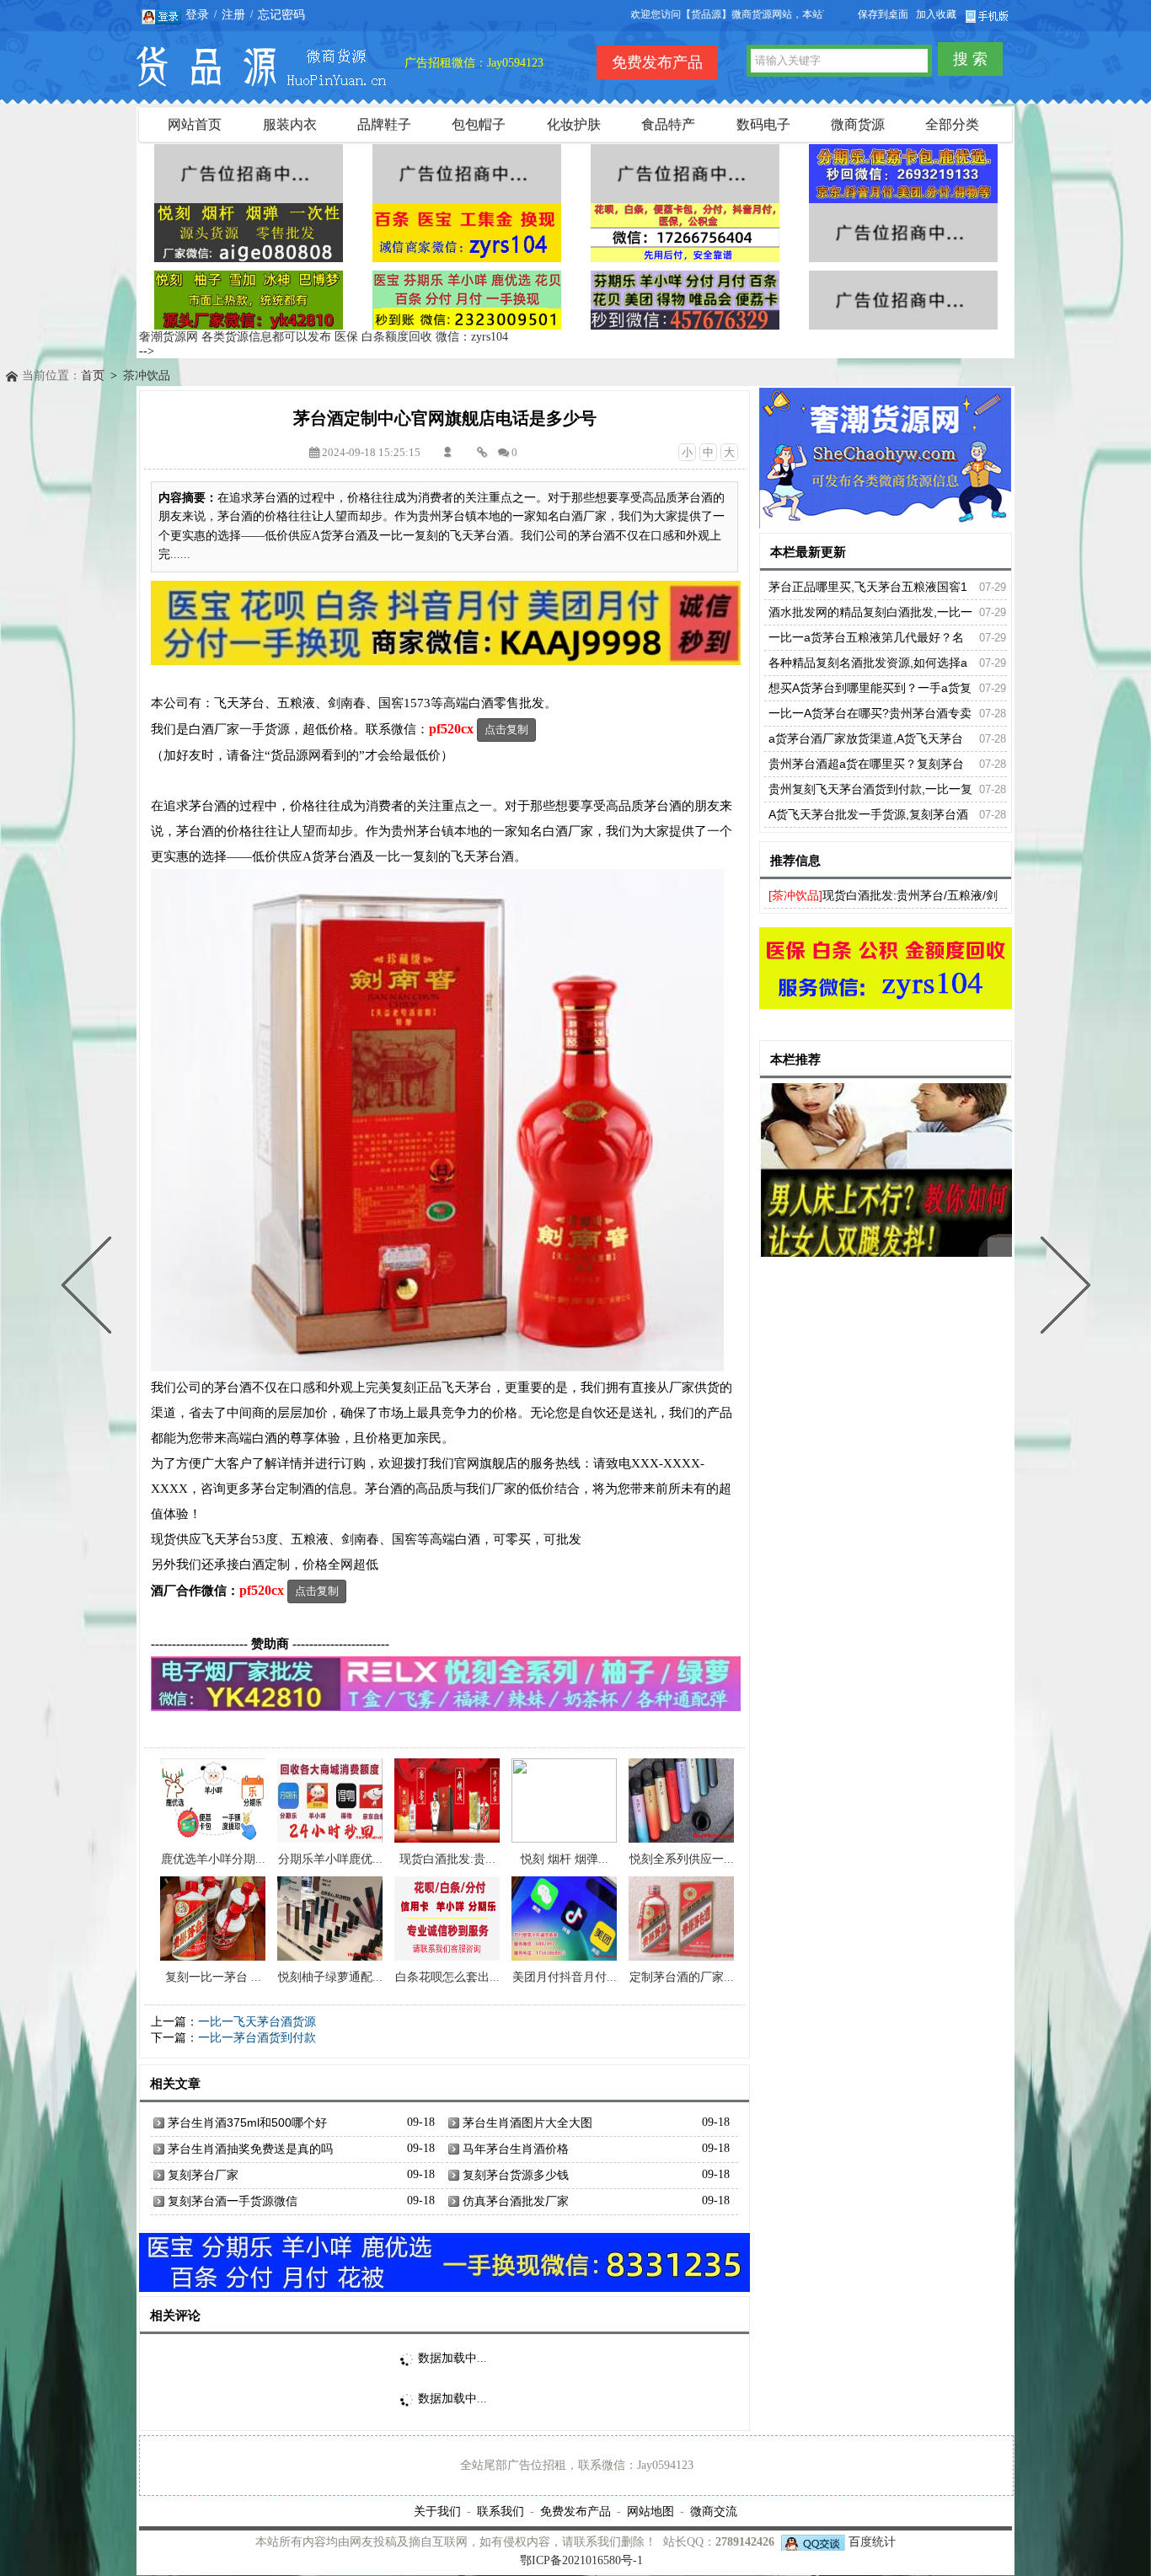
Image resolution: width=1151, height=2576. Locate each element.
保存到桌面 (883, 14)
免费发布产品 (575, 2511)
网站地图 (650, 2511)
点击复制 (506, 730)
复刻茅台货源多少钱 (516, 2175)
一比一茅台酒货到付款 (257, 2038)
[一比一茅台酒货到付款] (90, 1288)
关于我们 (437, 2511)
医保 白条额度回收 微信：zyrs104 (421, 337)
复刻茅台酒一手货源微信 (233, 2201)
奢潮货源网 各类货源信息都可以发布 (235, 337)
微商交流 (714, 2511)
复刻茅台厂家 (203, 2175)
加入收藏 (936, 14)
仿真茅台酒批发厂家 (516, 2201)
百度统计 (872, 2542)
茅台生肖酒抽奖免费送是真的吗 (250, 2149)
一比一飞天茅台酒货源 (257, 2022)
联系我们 (501, 2511)
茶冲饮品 (147, 376)
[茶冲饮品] (795, 895)
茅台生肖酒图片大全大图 (527, 2123)
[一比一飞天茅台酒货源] (1062, 1288)
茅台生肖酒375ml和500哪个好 (247, 2123)
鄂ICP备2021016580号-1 (581, 2560)
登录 (197, 14)
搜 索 (970, 59)
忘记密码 (281, 14)
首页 (93, 376)
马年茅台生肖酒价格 (516, 2149)
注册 (233, 14)
